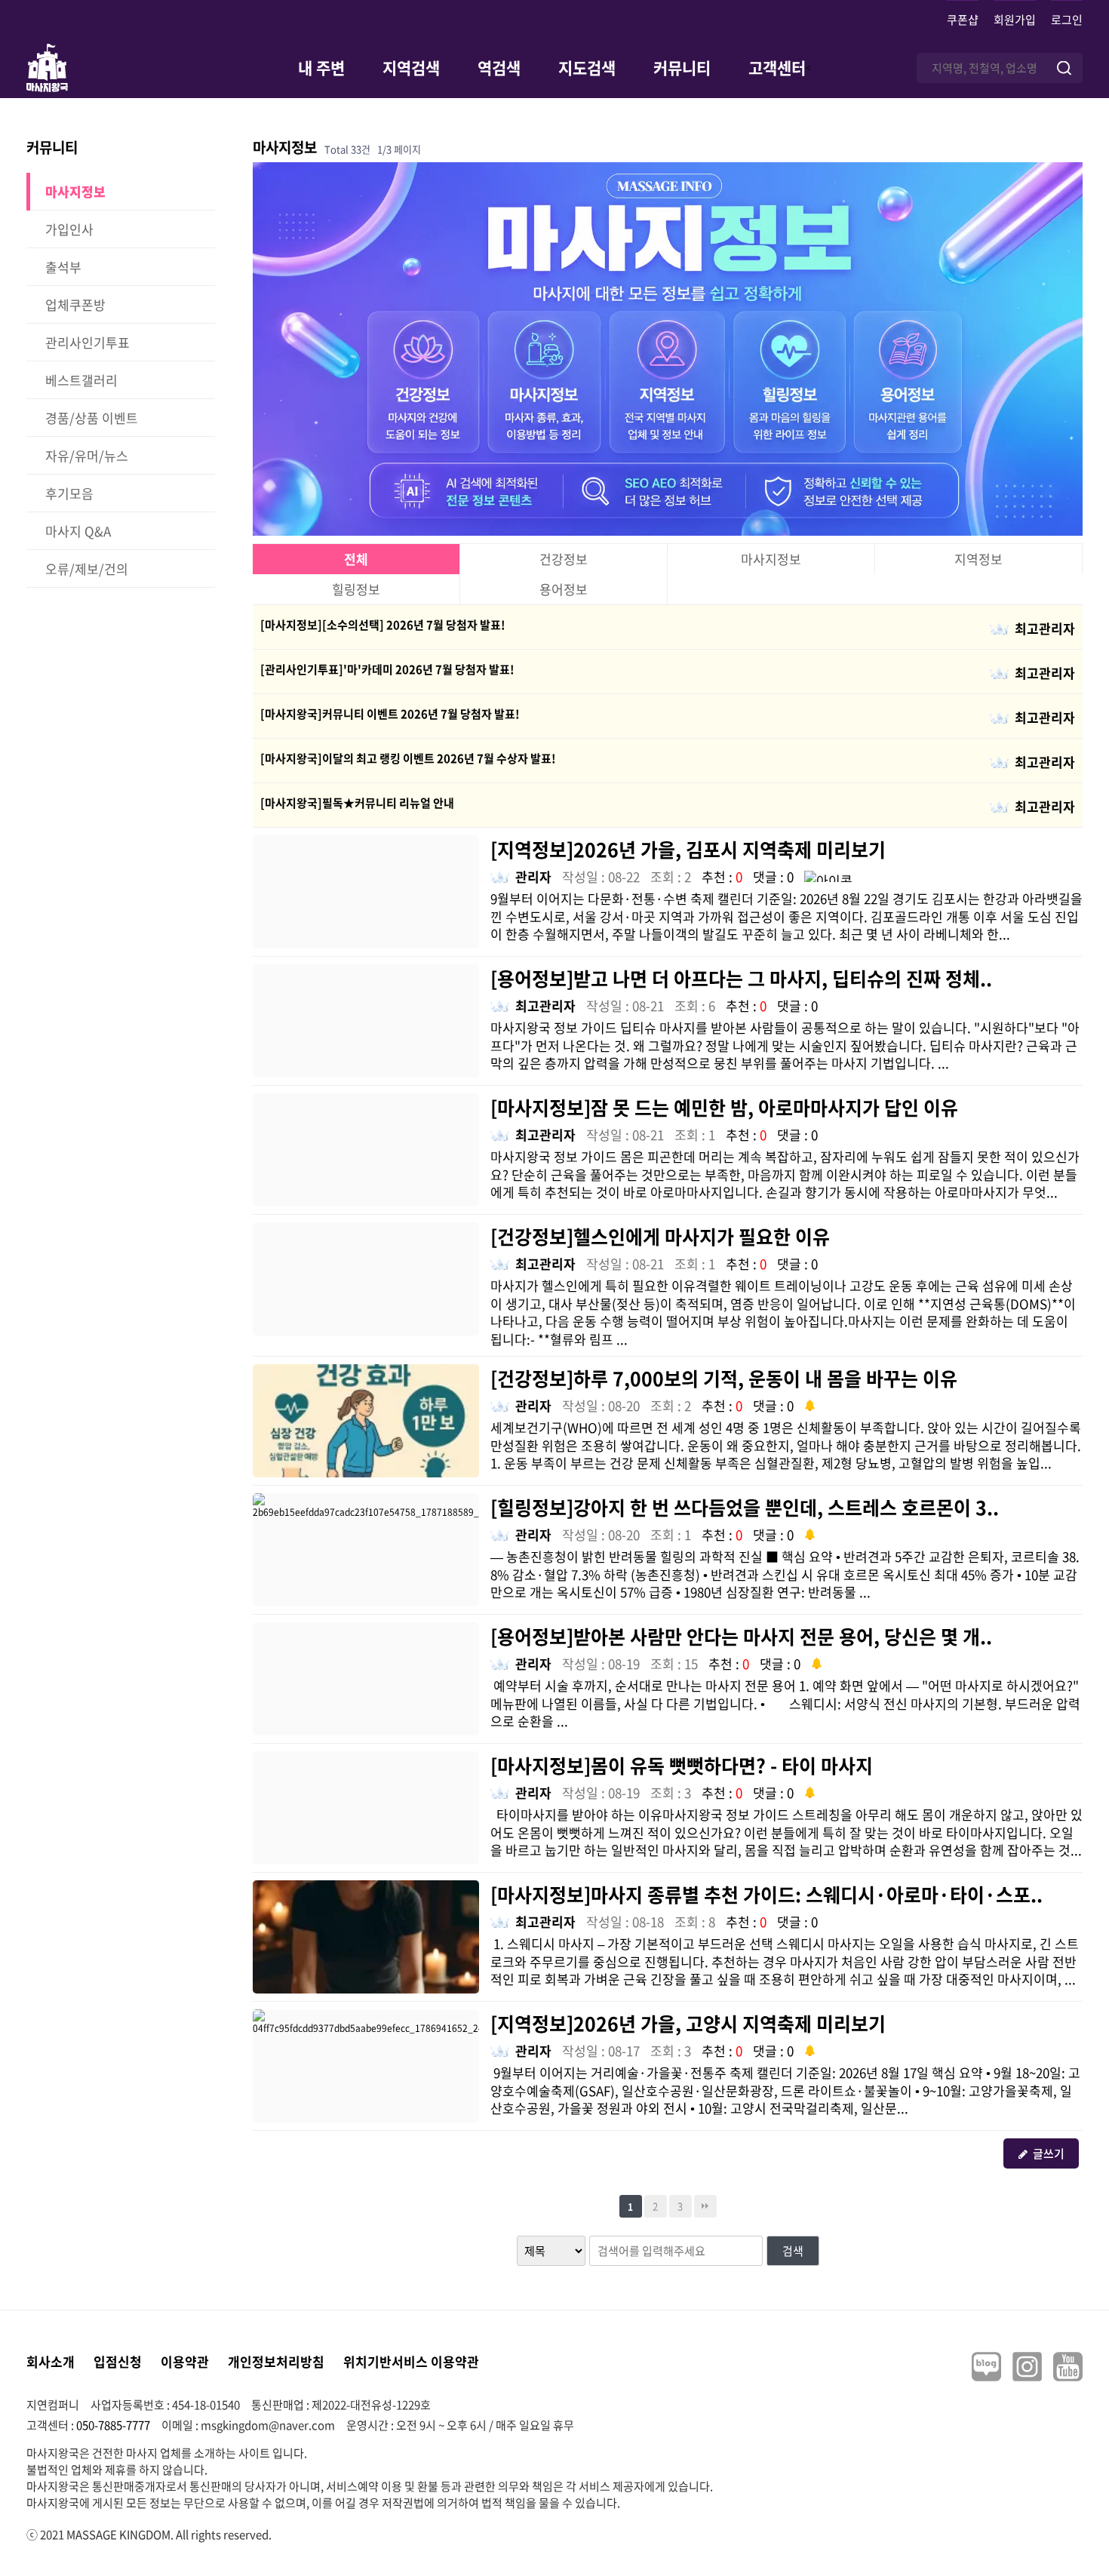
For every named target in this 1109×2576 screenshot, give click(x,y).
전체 (356, 559)
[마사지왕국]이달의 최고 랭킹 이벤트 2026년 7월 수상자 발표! (408, 758)
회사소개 (51, 2361)
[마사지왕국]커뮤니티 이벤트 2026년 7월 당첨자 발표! (390, 714)
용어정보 (564, 589)
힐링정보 (356, 589)
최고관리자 (1045, 628)
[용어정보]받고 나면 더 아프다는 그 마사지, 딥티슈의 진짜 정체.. (741, 978)
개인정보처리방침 (276, 2361)
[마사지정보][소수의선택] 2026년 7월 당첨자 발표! (383, 625)
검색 (793, 2251)
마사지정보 (771, 559)
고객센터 (777, 68)
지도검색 (587, 68)
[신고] (828, 875)
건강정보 (564, 559)
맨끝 (705, 2206)
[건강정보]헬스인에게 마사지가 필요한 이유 (660, 1236)
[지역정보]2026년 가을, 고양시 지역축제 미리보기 (688, 2023)
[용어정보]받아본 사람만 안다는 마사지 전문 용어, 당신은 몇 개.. (741, 1636)
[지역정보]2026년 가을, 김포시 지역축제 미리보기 (688, 849)
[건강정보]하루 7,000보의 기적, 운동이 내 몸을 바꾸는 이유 (724, 1378)
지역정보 (978, 559)
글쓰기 (1049, 2153)
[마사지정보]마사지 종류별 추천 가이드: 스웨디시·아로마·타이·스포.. (766, 1894)
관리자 (533, 876)
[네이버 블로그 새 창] (986, 2367)
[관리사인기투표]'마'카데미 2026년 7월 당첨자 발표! (387, 669)
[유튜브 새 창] (1068, 2367)
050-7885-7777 (113, 2425)
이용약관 (185, 2361)
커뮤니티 (682, 68)
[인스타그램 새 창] (1027, 2367)
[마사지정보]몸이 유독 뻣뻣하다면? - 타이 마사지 (682, 1765)
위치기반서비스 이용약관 (411, 2361)
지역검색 (411, 68)
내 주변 (321, 68)
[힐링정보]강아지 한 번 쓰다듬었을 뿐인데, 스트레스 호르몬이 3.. (745, 1507)
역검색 (499, 68)
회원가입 (1015, 20)
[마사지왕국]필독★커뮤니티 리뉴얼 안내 (357, 803)
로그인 (1067, 20)
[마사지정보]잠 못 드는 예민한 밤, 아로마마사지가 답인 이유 (724, 1107)
